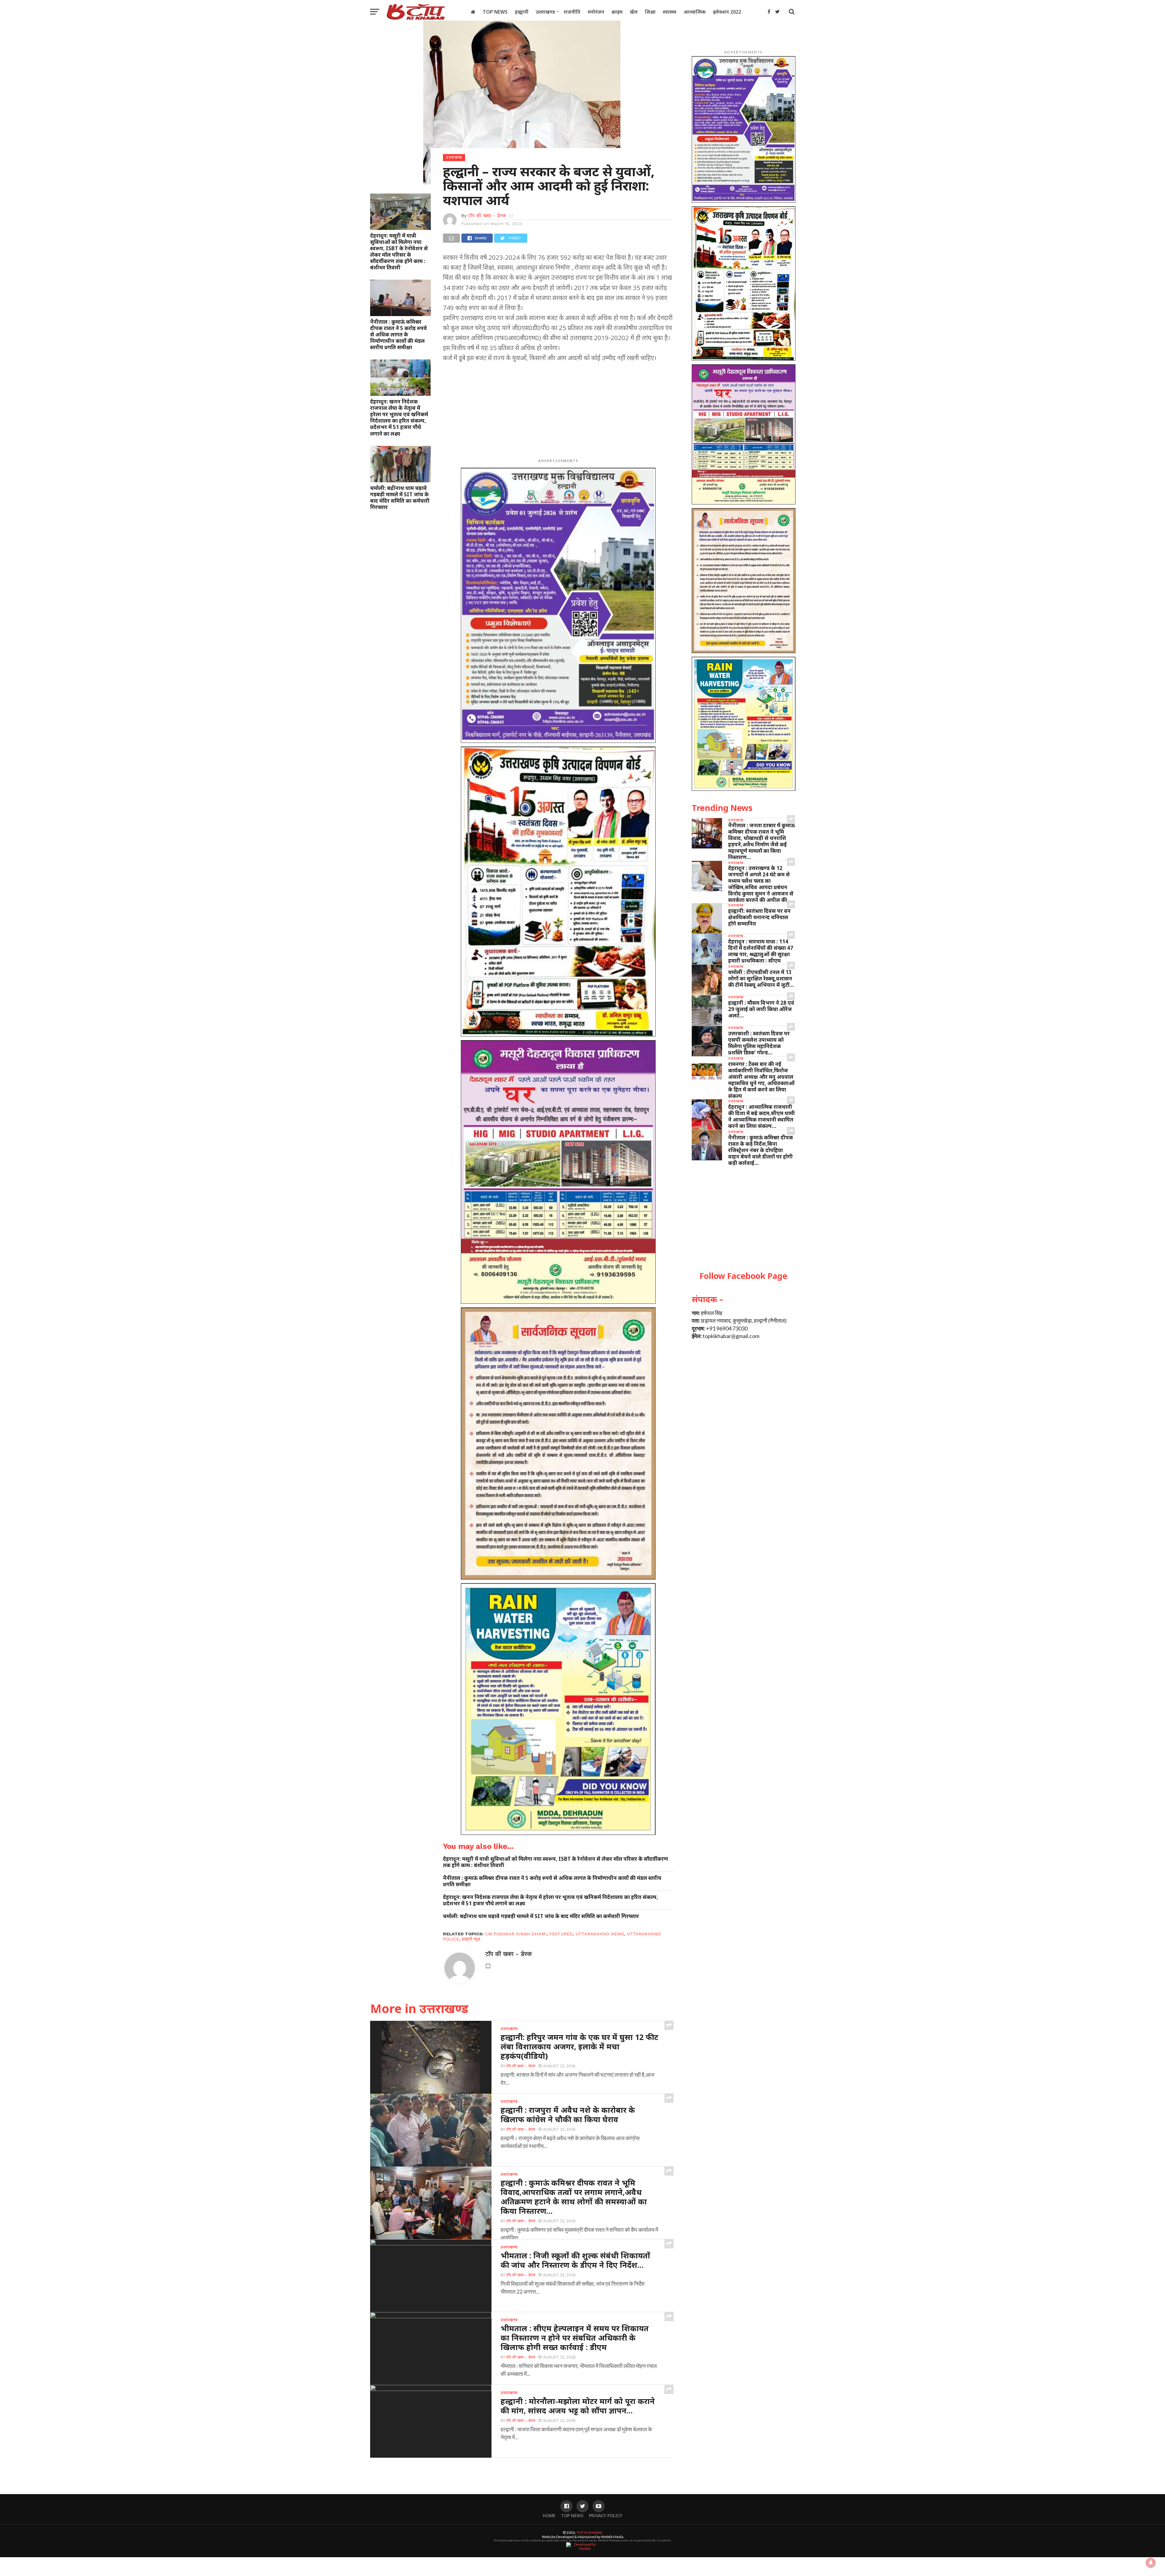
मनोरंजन (596, 12)
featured (561, 1934)
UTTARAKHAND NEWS (600, 1934)
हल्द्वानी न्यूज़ (471, 1939)
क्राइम (617, 12)
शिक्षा (650, 12)
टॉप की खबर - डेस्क (487, 216)
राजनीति (572, 12)
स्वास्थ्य (670, 12)
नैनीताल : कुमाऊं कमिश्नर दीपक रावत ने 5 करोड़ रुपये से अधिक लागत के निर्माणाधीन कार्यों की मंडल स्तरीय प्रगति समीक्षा (398, 334)
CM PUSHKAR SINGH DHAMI (516, 1934)
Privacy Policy (606, 2515)
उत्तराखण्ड (545, 12)
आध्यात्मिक (695, 12)
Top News (495, 12)
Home (549, 2515)
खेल (634, 12)
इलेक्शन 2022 (727, 12)
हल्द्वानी (522, 12)
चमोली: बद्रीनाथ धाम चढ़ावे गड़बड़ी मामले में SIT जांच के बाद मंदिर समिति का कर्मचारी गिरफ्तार (400, 497)
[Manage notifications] (1151, 2563)
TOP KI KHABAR (589, 2532)
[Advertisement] (558, 412)
